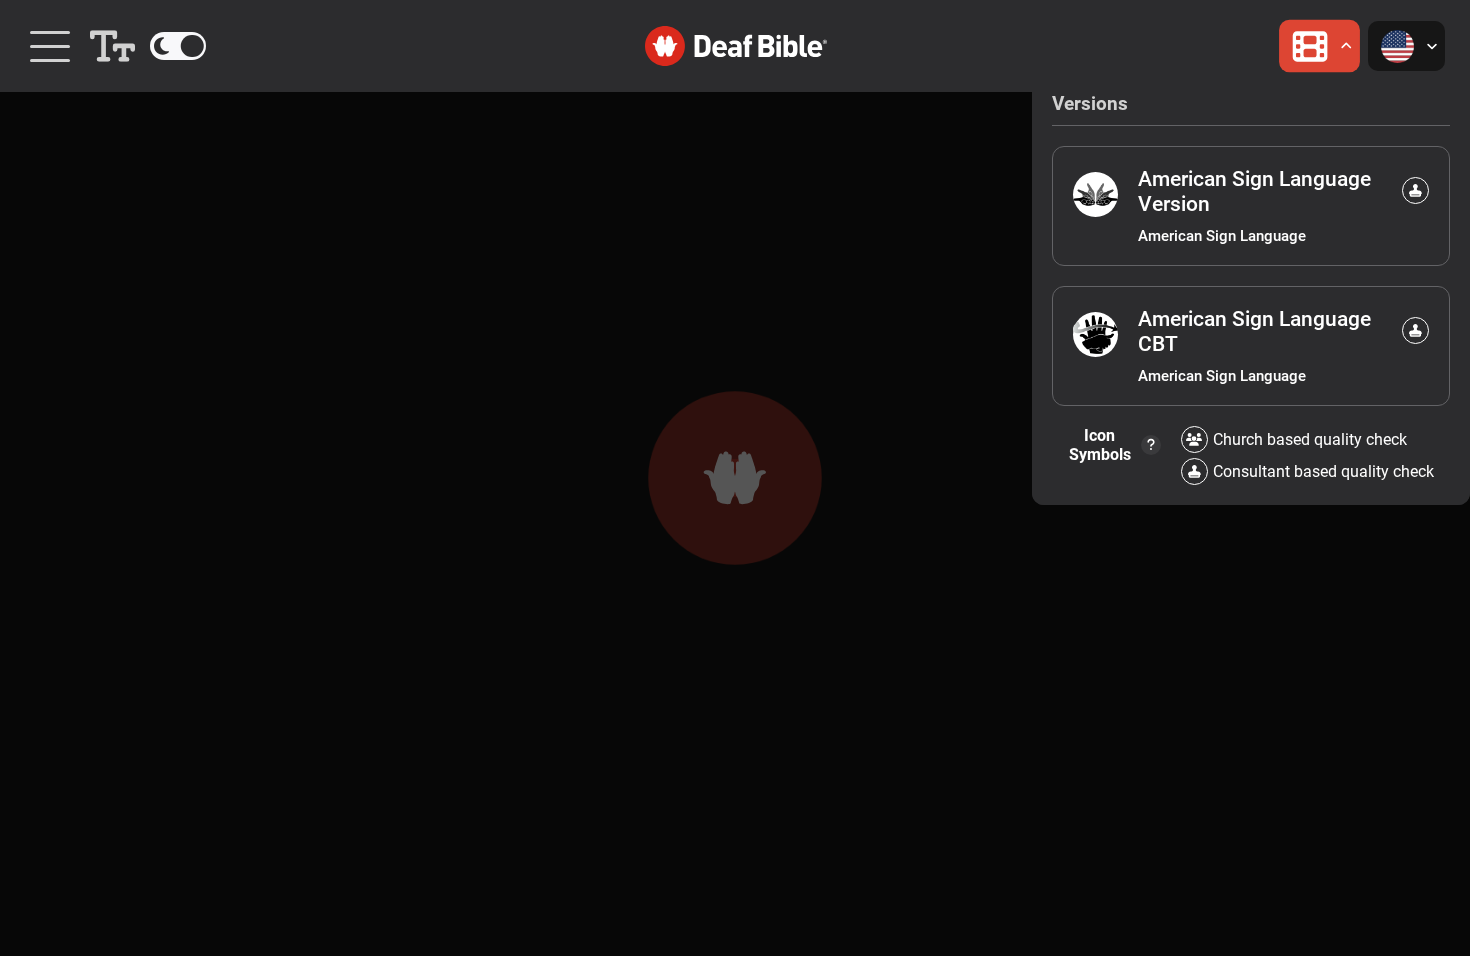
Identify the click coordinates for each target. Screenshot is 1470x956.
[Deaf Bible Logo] (735, 46)
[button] (112, 46)
